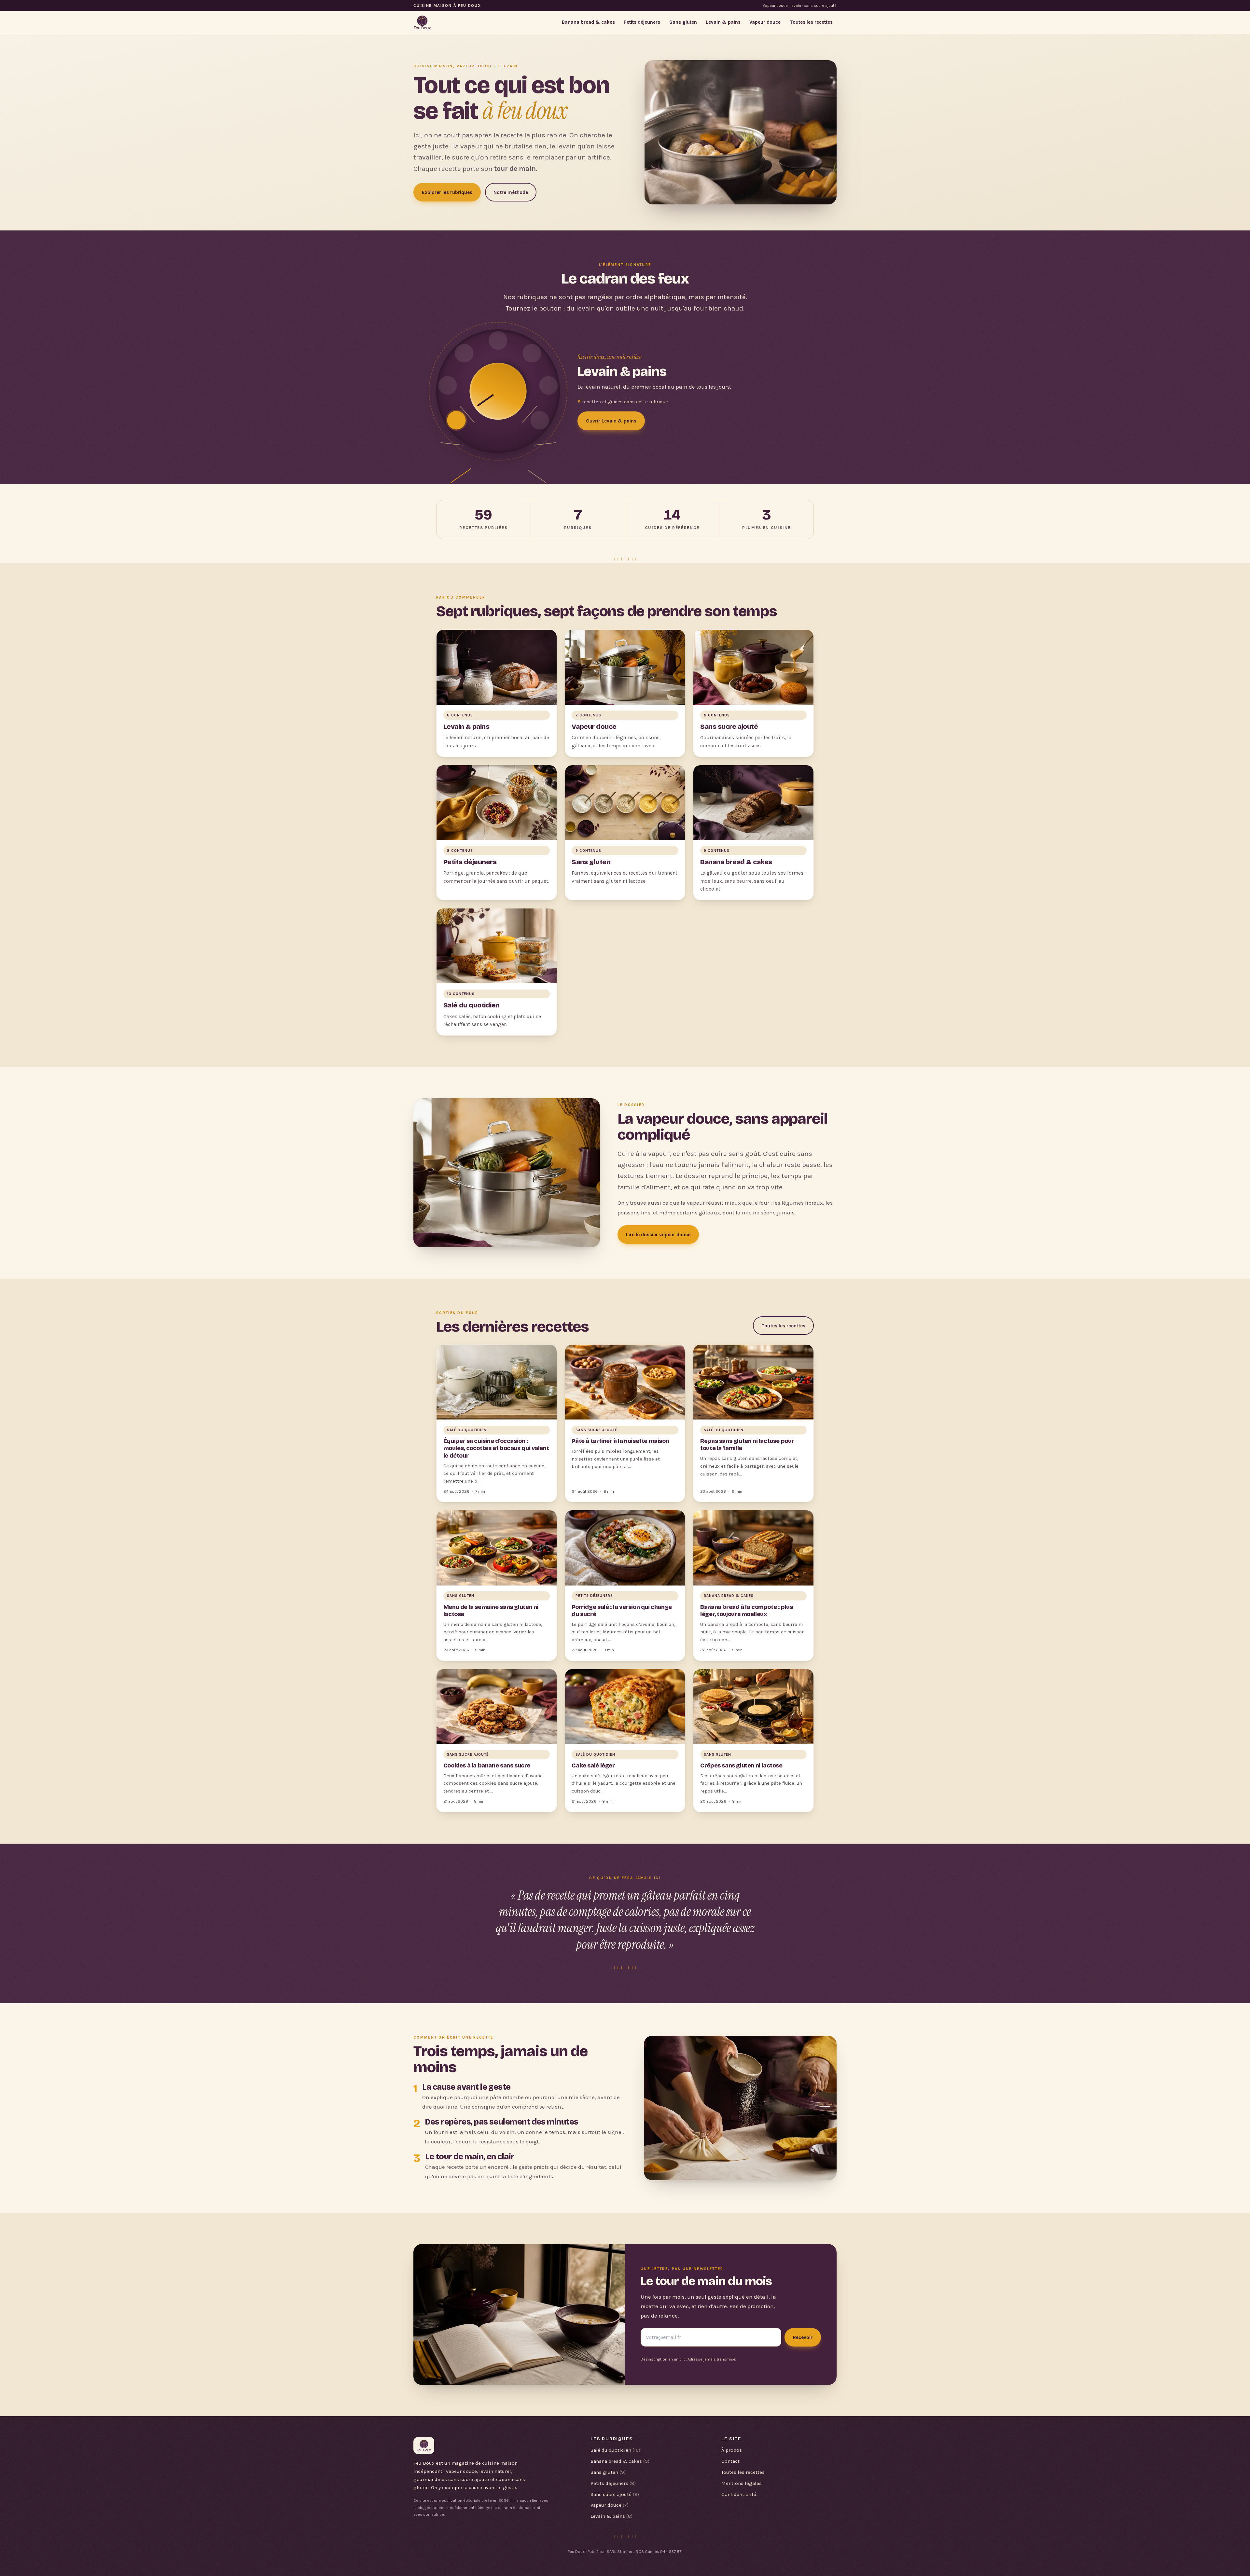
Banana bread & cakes (588, 22)
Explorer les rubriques (447, 192)
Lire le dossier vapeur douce (658, 1235)
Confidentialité (739, 2494)
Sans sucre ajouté (615, 2494)
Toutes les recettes (811, 22)
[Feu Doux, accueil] (422, 22)
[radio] (457, 420)
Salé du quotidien (615, 2450)
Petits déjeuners (642, 22)
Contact (730, 2461)
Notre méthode (511, 192)
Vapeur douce (765, 22)
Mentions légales (742, 2483)
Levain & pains (723, 22)
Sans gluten (683, 22)
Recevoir (803, 2337)
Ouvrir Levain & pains (611, 421)
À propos (732, 2450)
